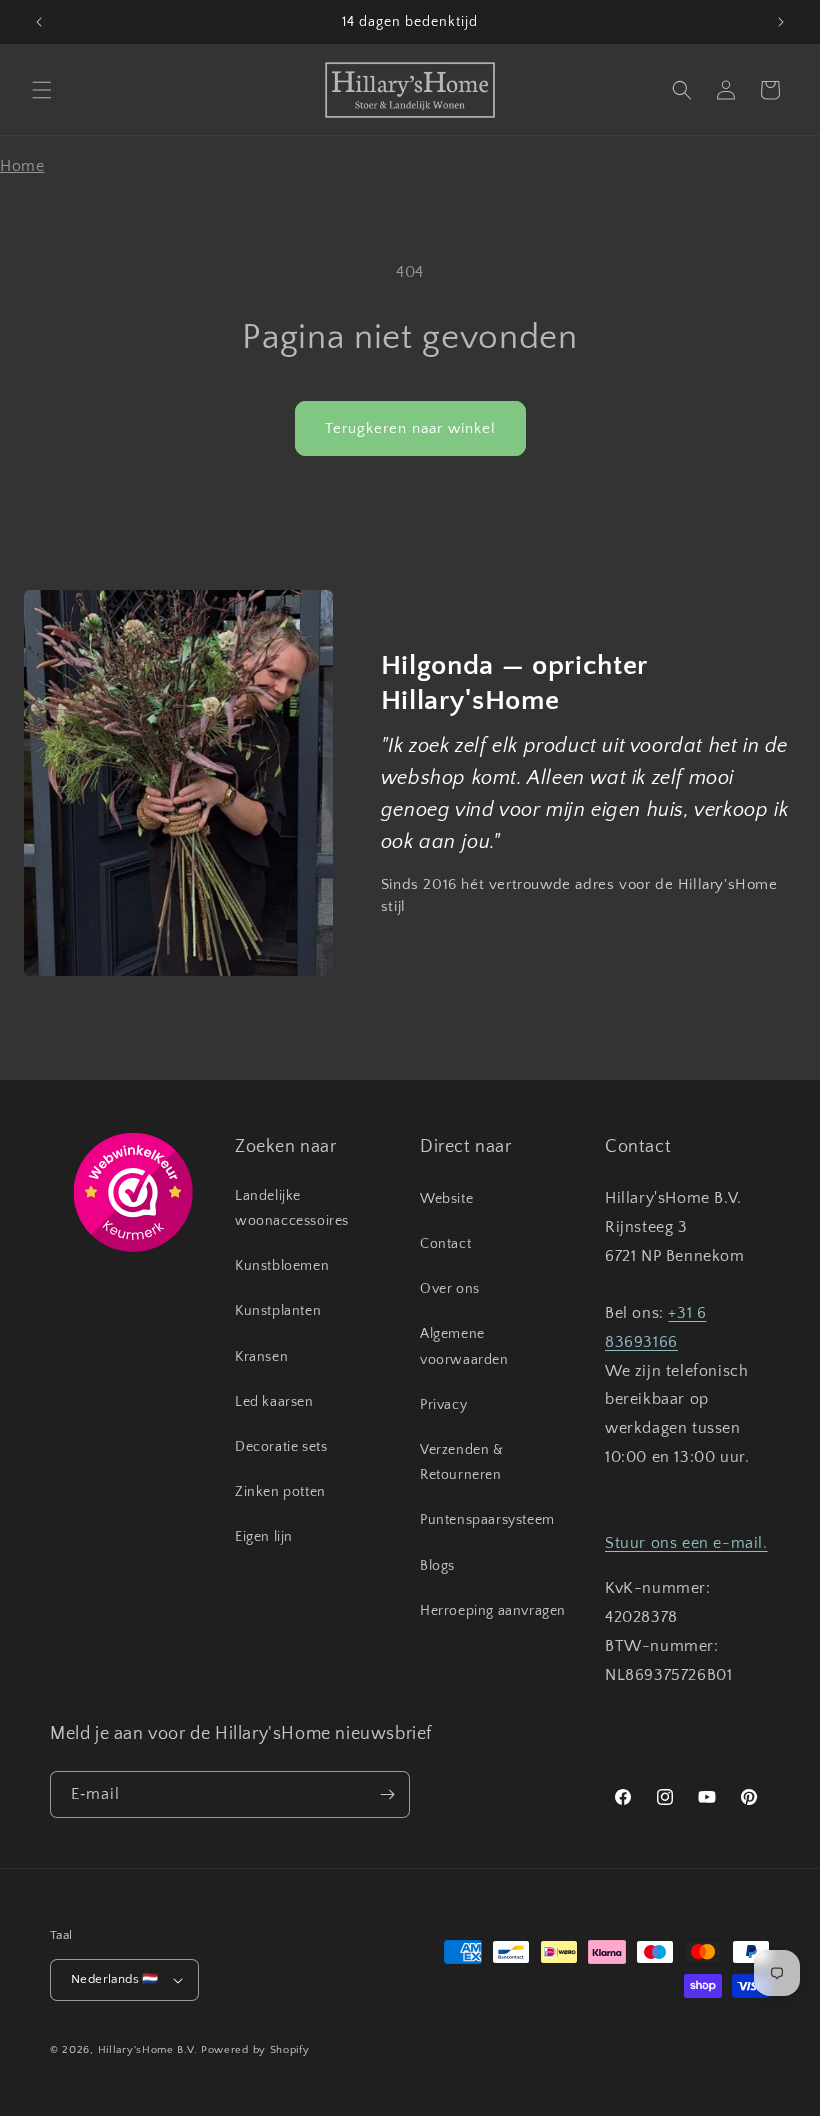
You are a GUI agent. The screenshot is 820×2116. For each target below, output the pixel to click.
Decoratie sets (281, 1447)
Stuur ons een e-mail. (686, 1543)
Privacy (443, 1405)
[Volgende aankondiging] (781, 22)
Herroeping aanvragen (493, 1611)
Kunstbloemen (282, 1266)
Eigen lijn (264, 1537)
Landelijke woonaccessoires (292, 1208)
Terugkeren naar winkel (410, 428)
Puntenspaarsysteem (487, 1520)
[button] (42, 90)
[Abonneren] (387, 1794)
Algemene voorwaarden (464, 1346)
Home (22, 166)
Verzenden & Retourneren (462, 1462)
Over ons (450, 1289)
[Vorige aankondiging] (39, 22)
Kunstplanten (278, 1311)
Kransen (261, 1357)
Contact (445, 1244)
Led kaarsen (274, 1402)
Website (446, 1199)
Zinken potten (280, 1492)
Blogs (437, 1566)
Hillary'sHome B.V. (148, 2050)
